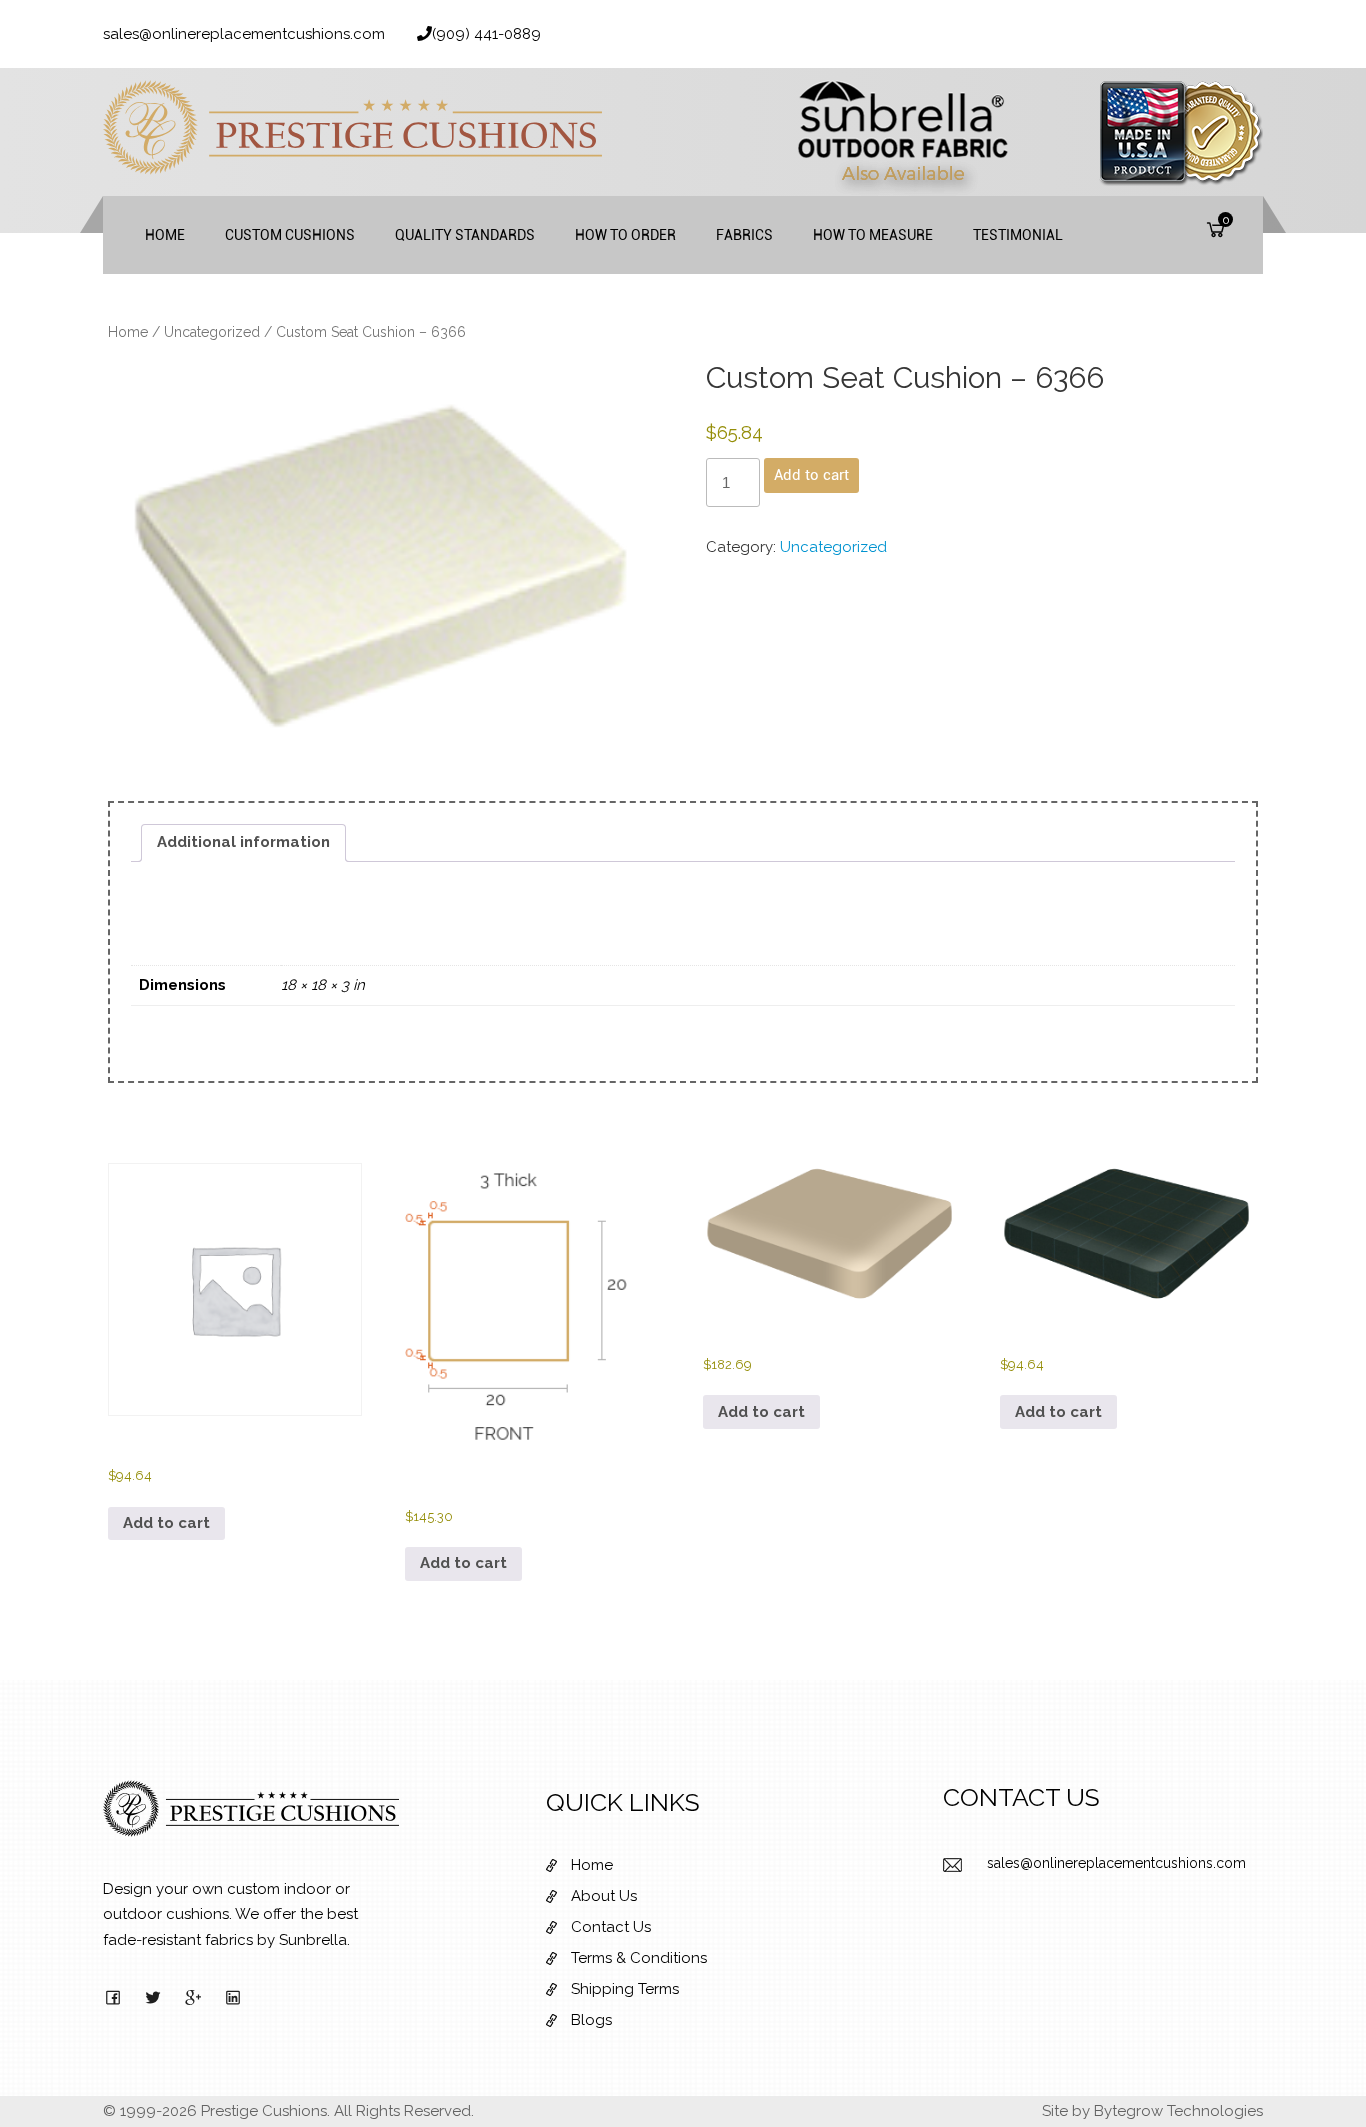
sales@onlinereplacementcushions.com (244, 34)
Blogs (591, 2020)
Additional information (243, 842)
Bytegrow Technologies (1178, 2111)
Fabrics (744, 235)
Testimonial (1018, 235)
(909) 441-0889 (486, 34)
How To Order (625, 235)
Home (165, 235)
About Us (604, 1896)
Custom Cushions (290, 235)
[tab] (243, 843)
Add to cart (811, 475)
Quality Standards (465, 235)
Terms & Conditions (639, 1958)
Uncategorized (212, 332)
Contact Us (611, 1927)
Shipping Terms (625, 1989)
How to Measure (873, 235)
